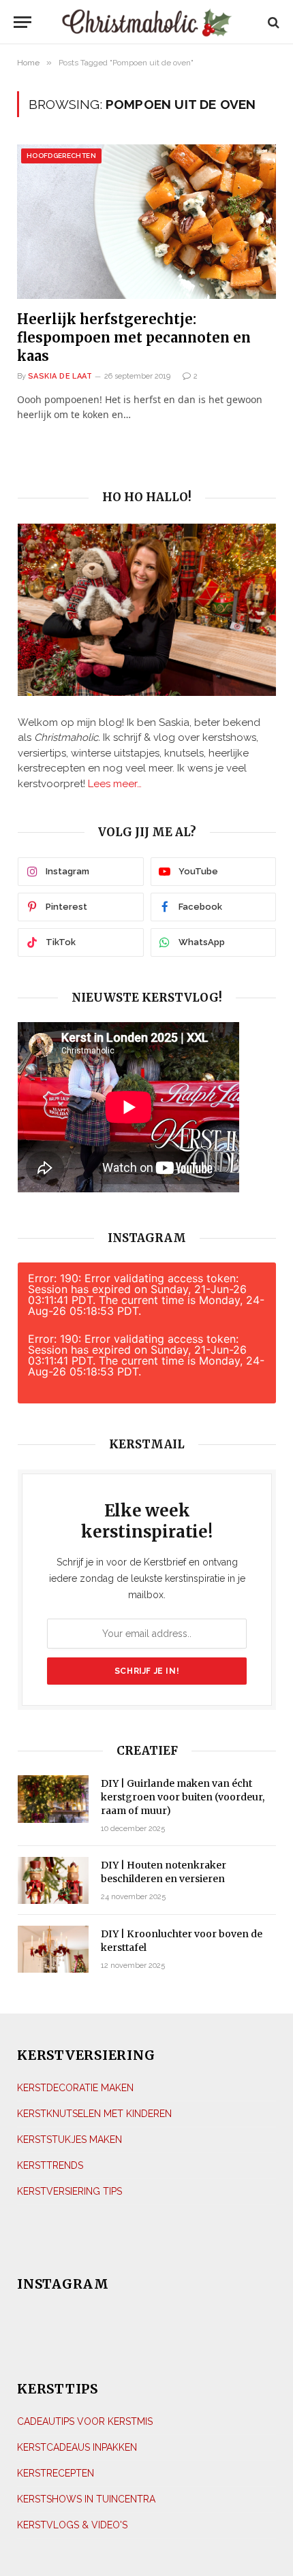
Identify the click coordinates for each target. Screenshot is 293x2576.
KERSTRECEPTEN (56, 2473)
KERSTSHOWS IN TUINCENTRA (86, 2499)
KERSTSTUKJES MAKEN (70, 2140)
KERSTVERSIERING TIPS (70, 2191)
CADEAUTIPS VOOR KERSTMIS (85, 2421)
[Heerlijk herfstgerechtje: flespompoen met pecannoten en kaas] (146, 221)
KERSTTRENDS (50, 2165)
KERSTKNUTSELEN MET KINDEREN (94, 2114)
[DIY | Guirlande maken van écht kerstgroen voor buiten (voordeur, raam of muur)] (53, 1799)
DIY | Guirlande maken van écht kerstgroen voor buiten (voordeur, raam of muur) (183, 1797)
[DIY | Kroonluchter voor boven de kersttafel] (53, 1949)
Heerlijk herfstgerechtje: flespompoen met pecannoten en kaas (134, 337)
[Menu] (26, 22)
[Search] (272, 22)
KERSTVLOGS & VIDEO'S (72, 2525)
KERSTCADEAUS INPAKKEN (77, 2447)
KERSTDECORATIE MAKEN (75, 2088)
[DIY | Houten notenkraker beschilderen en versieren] (53, 1880)
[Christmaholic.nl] (147, 22)
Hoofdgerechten (61, 156)
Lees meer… (115, 784)
